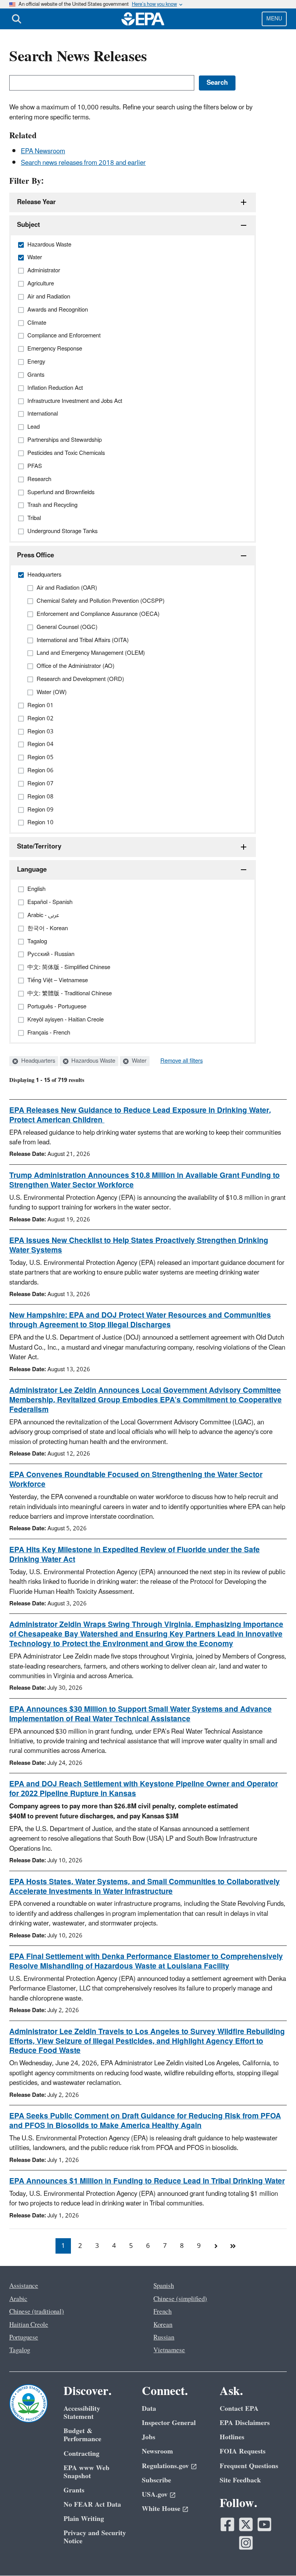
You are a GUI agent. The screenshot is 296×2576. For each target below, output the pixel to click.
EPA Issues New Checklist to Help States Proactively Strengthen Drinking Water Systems (139, 1245)
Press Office (35, 555)
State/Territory (39, 847)
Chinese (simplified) (180, 2299)
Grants (74, 2490)
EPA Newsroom (43, 151)
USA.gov (155, 2495)
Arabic (18, 2299)
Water (138, 1061)
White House (161, 2509)
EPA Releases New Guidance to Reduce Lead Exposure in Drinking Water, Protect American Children (140, 1115)
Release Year (36, 202)
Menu (274, 19)
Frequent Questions (249, 2466)
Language (32, 870)
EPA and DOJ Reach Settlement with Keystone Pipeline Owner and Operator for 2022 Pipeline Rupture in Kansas (144, 1789)
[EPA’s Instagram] (246, 2543)
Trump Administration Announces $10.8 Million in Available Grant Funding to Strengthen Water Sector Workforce (145, 1180)
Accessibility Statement (82, 2413)
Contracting (82, 2454)
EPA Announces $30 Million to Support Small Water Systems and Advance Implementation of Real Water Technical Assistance (140, 1714)
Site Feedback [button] (240, 2480)
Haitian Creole (29, 2325)
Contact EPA (239, 2409)
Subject (29, 225)
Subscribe (156, 2480)
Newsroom (157, 2451)
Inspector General (169, 2423)
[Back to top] (275, 2555)
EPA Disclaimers (245, 2423)
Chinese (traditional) (37, 2312)
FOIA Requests (243, 2451)
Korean (163, 2325)
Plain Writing (84, 2519)
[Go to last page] (233, 2246)
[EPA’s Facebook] (227, 2524)
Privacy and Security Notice (95, 2537)
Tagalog (20, 2350)
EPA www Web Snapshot (87, 2472)
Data (149, 2409)
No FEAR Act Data (92, 2505)
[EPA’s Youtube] (264, 2524)
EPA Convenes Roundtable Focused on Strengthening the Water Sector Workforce (136, 1480)
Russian (164, 2338)
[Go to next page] (216, 2246)
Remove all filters (182, 1061)
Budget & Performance (82, 2435)
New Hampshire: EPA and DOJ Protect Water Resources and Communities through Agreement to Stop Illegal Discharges (140, 1320)
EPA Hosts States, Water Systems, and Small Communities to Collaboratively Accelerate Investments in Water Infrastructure (145, 1887)
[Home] (143, 19)
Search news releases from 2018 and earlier (83, 163)
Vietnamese (169, 2350)
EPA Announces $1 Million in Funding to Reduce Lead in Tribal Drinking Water (147, 2181)
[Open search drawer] (17, 19)
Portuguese (24, 2338)
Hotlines (232, 2437)
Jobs (149, 2437)
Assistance (24, 2286)
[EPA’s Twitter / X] (246, 2524)
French (162, 2312)
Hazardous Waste (92, 1061)
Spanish (164, 2286)
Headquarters (37, 1061)
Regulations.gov (165, 2466)
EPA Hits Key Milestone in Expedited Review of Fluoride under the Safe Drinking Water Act (135, 1555)
